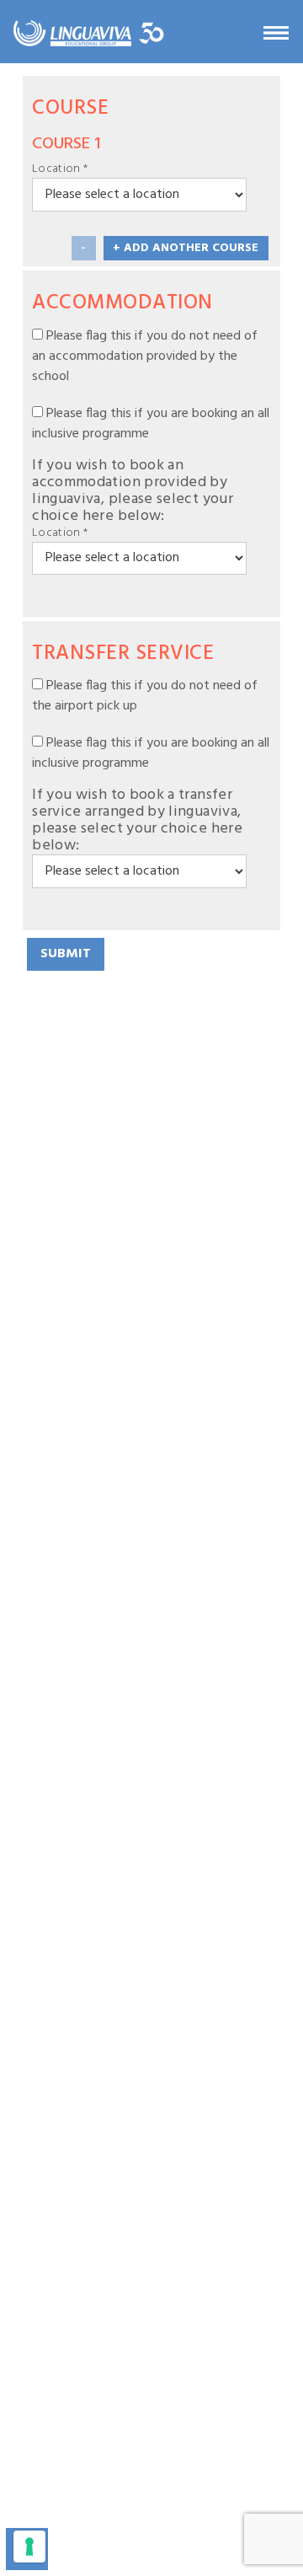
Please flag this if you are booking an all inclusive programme (151, 424)
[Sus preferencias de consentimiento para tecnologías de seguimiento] (29, 2547)
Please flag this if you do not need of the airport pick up (145, 696)
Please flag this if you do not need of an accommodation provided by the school (145, 356)
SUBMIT (66, 954)
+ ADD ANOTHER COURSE (186, 248)
